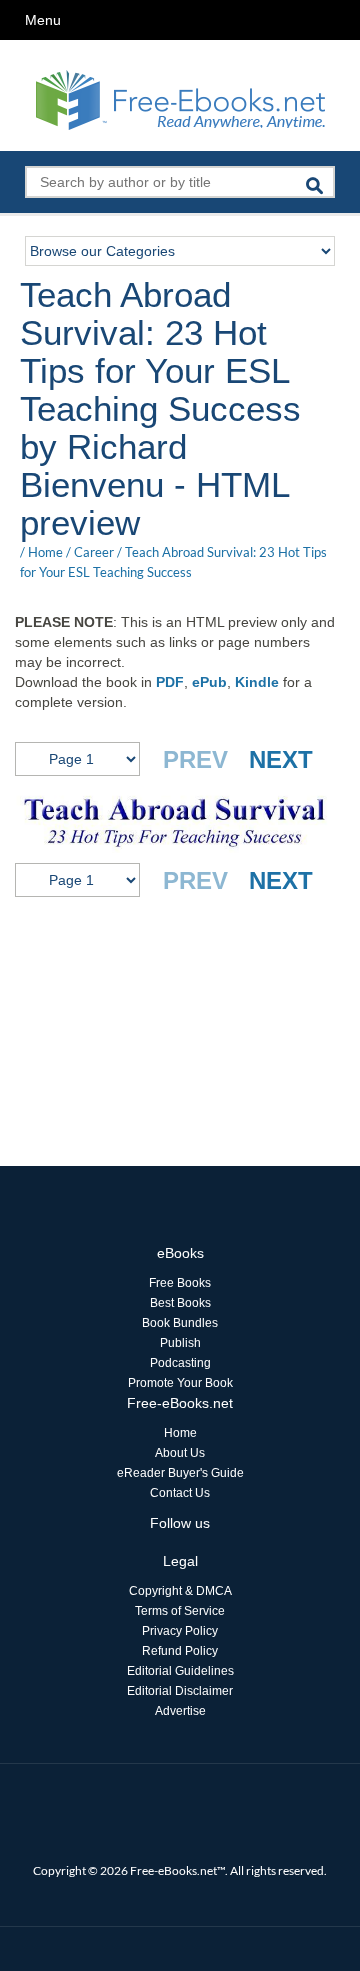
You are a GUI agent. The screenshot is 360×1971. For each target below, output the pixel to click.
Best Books (180, 1303)
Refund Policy (180, 1651)
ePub (209, 682)
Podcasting (180, 1363)
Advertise (180, 1711)
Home (45, 552)
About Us (180, 1453)
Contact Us (180, 1493)
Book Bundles (180, 1323)
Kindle (257, 682)
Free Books (180, 1283)
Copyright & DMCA (180, 1591)
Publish (180, 1343)
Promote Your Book (180, 1383)
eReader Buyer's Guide (180, 1473)
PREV (195, 759)
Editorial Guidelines (180, 1671)
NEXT (281, 759)
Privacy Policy (180, 1631)
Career (94, 552)
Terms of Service (180, 1611)
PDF (170, 682)
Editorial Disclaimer (180, 1691)
